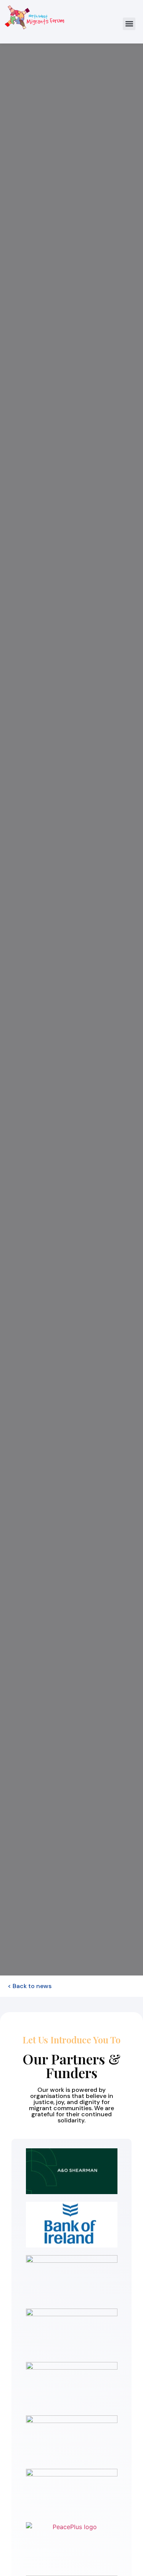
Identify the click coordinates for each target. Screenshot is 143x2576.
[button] (129, 24)
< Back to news (30, 1986)
